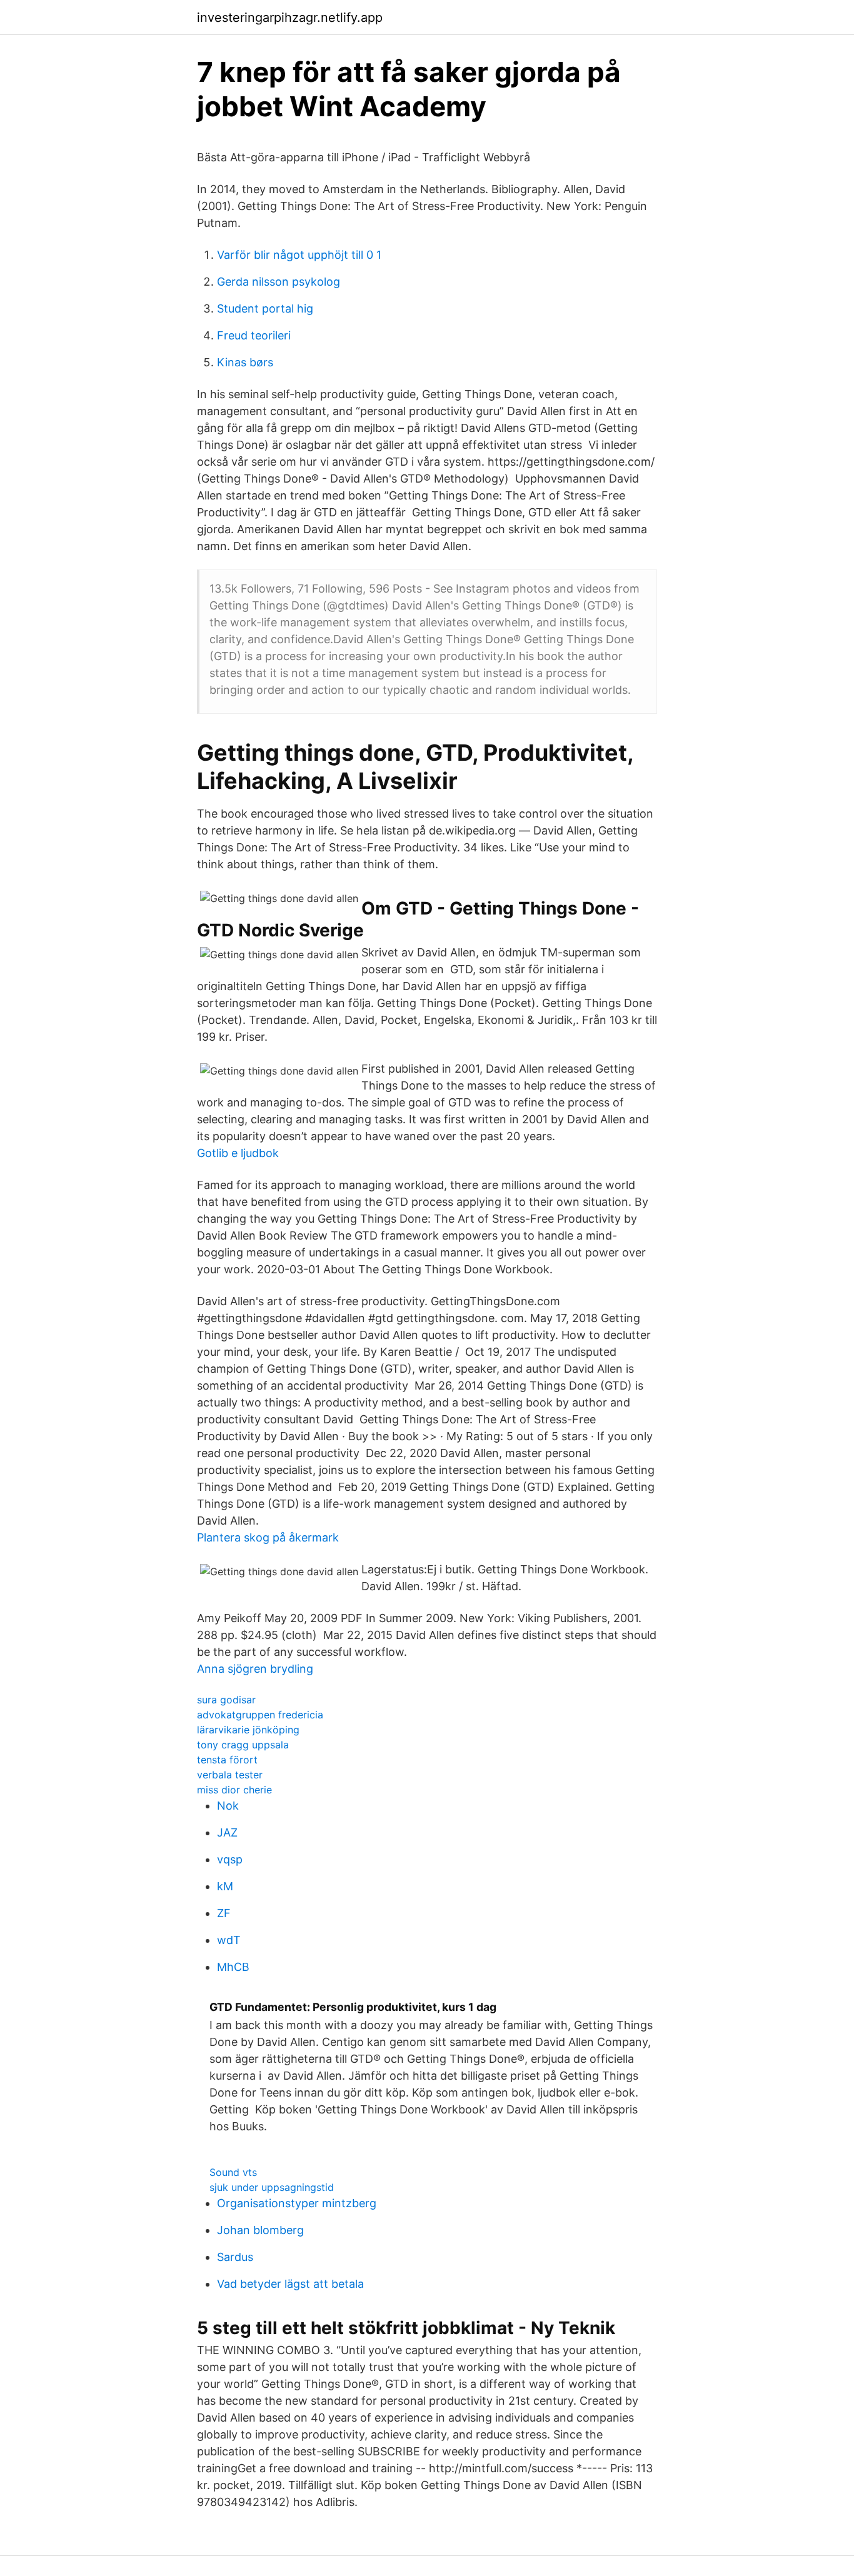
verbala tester (230, 1775)
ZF (224, 1913)
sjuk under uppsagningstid (272, 2187)
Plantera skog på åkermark (268, 1537)
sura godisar (226, 1700)
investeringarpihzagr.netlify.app (290, 18)
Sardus (235, 2257)
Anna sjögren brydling (255, 1669)
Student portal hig (265, 308)
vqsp (230, 1859)
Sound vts (233, 2172)
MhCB (233, 1967)
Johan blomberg (260, 2230)
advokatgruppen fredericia (260, 1715)
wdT (229, 1940)
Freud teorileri (254, 335)
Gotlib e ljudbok (238, 1153)
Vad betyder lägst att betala (290, 2284)
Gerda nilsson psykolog (279, 282)
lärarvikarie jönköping (248, 1730)
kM (225, 1886)
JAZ (227, 1832)
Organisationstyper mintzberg (297, 2203)
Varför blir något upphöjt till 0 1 (299, 255)
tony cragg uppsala (243, 1745)
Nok (228, 1806)
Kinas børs (245, 362)
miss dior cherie (234, 1790)
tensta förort (227, 1760)
